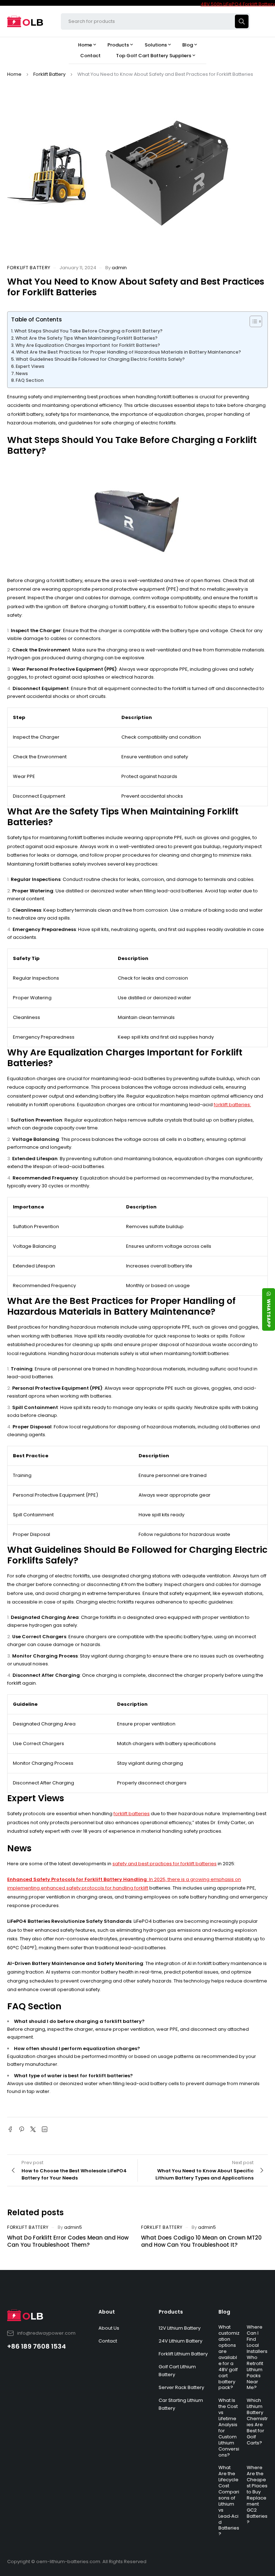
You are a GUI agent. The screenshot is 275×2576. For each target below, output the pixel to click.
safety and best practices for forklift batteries (165, 1864)
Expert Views (30, 366)
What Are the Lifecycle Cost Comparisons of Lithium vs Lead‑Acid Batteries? (229, 2501)
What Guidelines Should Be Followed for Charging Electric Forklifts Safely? (100, 359)
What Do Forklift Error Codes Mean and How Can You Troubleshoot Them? (68, 2241)
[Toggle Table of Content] (252, 321)
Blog (224, 2312)
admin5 (73, 2227)
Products (171, 2312)
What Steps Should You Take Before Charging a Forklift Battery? (88, 331)
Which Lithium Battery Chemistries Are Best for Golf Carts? (257, 2421)
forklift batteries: (232, 1105)
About (107, 2312)
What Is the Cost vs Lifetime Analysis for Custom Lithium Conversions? (229, 2427)
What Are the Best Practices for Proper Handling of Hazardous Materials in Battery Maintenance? (129, 352)
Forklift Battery (49, 74)
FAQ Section (30, 380)
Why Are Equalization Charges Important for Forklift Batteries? (88, 345)
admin (119, 268)
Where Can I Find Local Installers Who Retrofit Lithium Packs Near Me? (257, 2357)
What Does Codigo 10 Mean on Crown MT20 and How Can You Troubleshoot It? (201, 2241)
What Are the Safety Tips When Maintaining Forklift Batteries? (86, 338)
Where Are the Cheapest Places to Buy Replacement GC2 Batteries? (257, 2495)
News (22, 373)
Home (14, 74)
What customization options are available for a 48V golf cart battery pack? (229, 2357)
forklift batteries (132, 1814)
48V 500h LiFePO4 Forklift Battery (238, 4)
